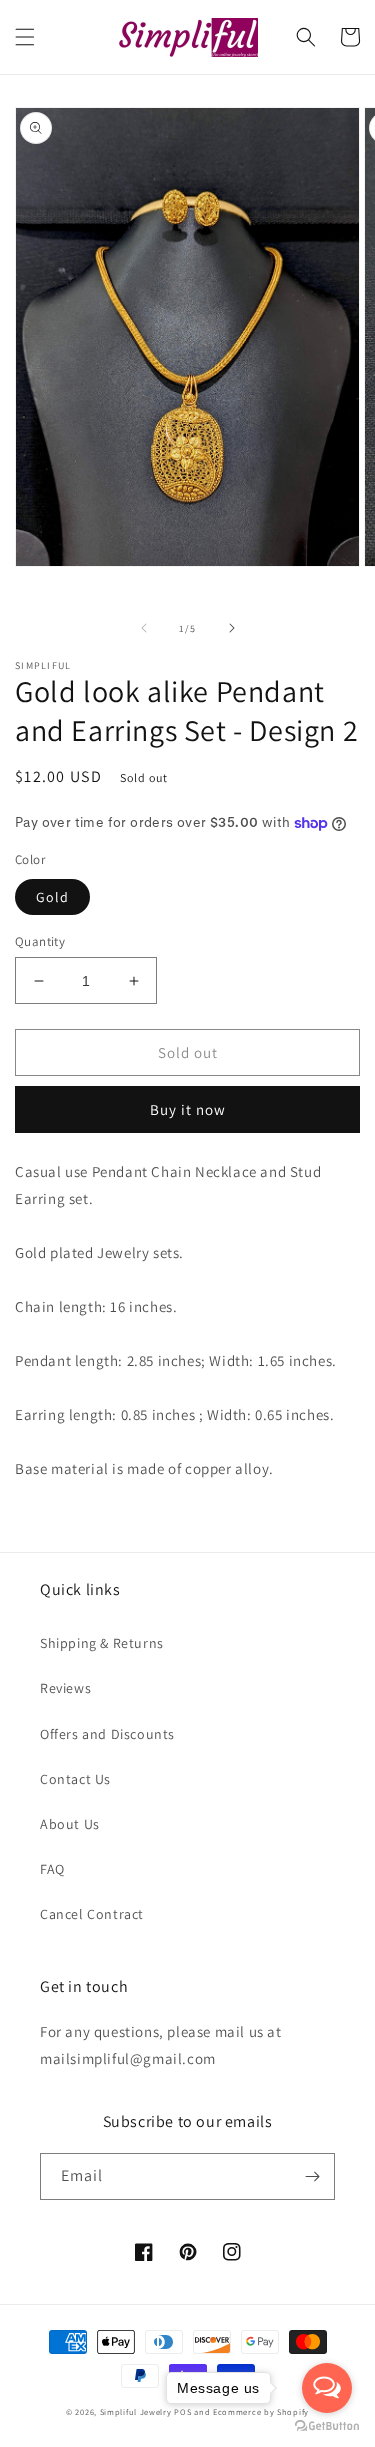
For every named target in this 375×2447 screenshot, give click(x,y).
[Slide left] (144, 628)
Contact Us (75, 1779)
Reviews (65, 1688)
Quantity (40, 941)
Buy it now (188, 1109)
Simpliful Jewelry (136, 2411)
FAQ (52, 1869)
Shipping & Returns (102, 1643)
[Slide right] (232, 628)
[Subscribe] (312, 2176)
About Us (70, 1824)
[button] (25, 37)
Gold (52, 897)
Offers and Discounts (107, 1734)
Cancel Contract (92, 1914)
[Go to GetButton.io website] (327, 2426)
